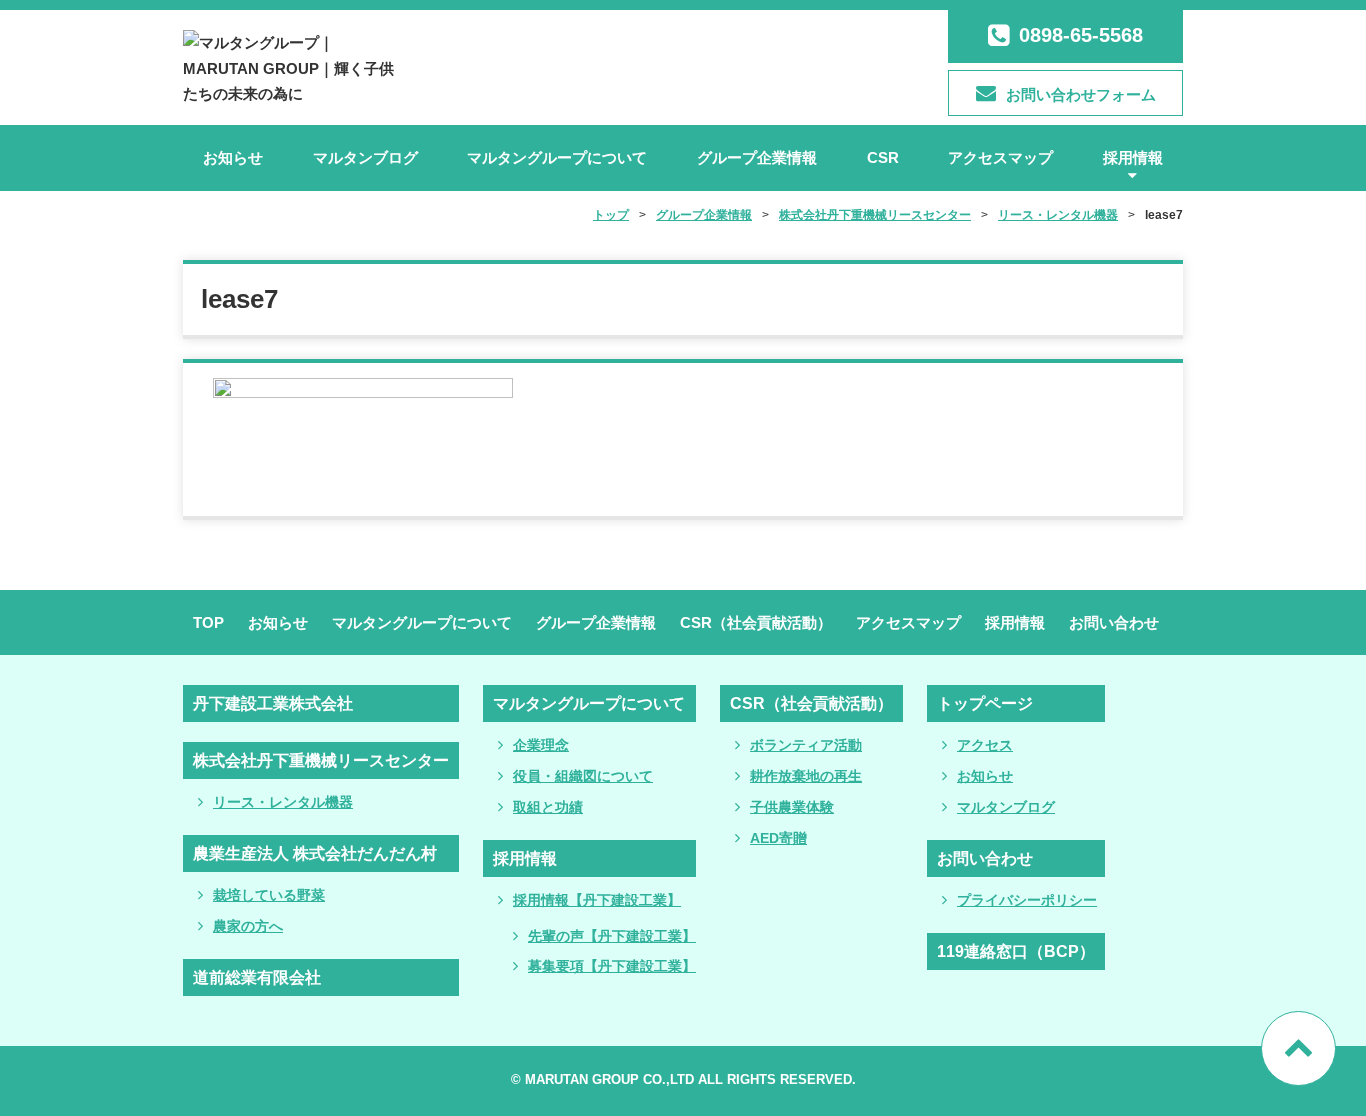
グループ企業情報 (757, 157)
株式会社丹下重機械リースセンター (321, 760)
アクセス (985, 745)
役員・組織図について (583, 776)
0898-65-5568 (1081, 35)
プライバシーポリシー (1027, 900)
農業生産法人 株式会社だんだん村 (315, 853)
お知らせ (233, 157)
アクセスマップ (1000, 157)
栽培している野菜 (269, 895)
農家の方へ (248, 926)
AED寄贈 (778, 838)
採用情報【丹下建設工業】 (597, 900)
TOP (208, 622)
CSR (883, 157)
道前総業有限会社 (257, 977)
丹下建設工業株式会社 (273, 703)
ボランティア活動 (806, 745)
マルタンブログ (365, 157)
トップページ (985, 703)
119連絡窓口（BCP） (1016, 951)
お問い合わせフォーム (1081, 94)
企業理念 (541, 745)
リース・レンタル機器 (283, 802)
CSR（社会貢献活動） (756, 622)
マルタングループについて (557, 157)
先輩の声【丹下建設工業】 (612, 936)
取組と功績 (548, 807)
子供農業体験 (792, 807)
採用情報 (1133, 157)
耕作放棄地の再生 (806, 776)
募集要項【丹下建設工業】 (612, 966)
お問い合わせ (1114, 622)
